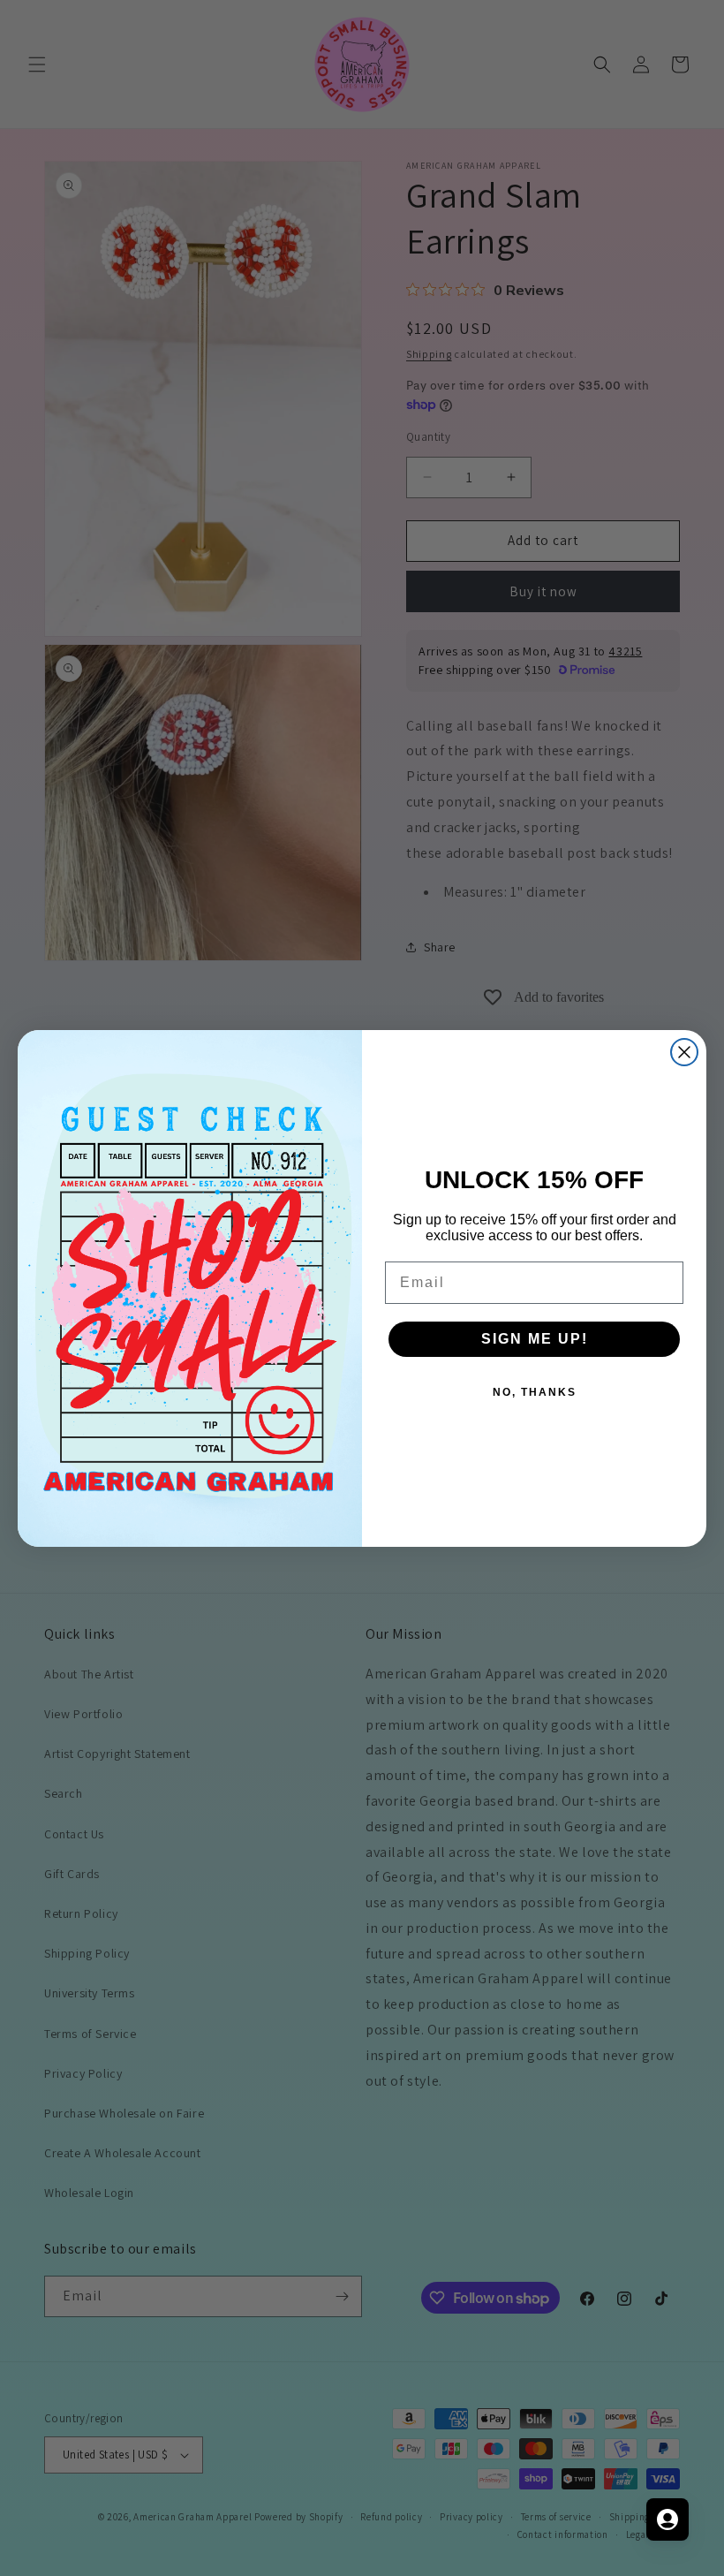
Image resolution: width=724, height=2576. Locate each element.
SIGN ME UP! (535, 1339)
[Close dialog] (684, 1052)
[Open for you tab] (667, 2519)
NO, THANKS (535, 1392)
